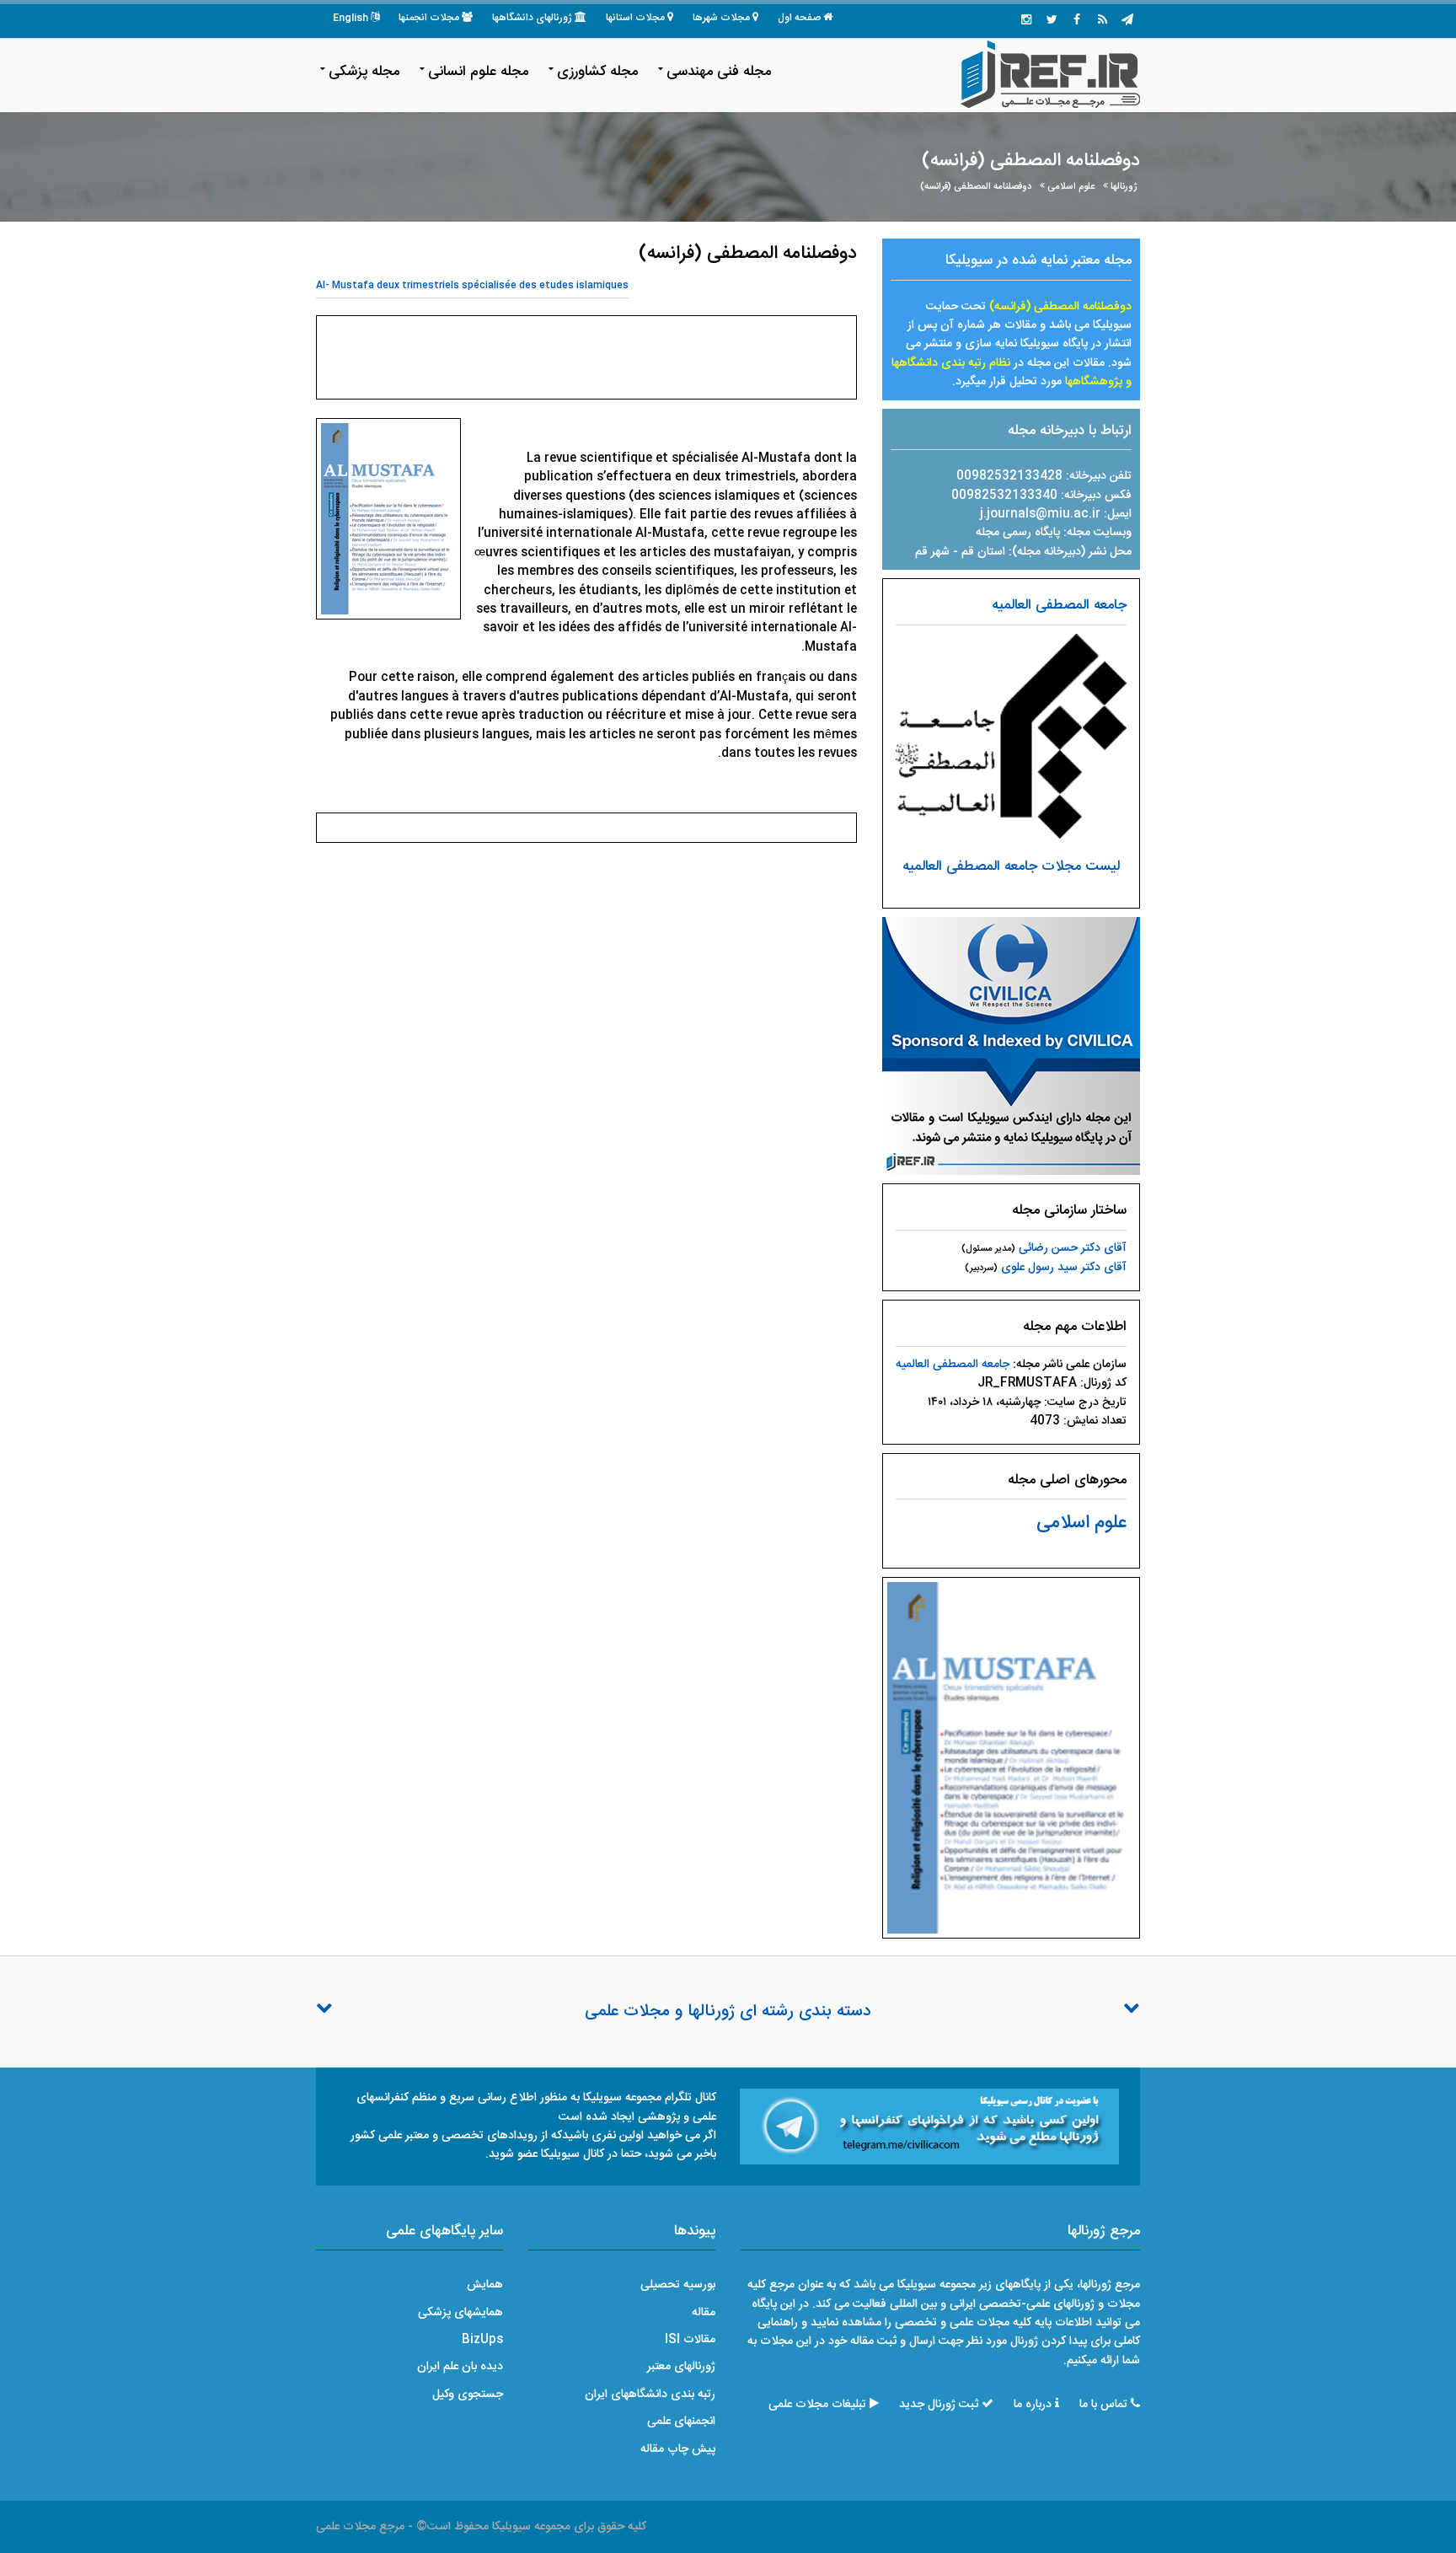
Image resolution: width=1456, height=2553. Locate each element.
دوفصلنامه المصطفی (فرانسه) (976, 187)
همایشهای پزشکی (460, 2313)
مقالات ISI (690, 2340)
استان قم (985, 552)
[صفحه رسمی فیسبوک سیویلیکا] (1077, 21)
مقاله (704, 2313)
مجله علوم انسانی (478, 72)
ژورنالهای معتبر (681, 2367)
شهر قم (932, 552)
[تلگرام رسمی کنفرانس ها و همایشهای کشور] (1127, 21)
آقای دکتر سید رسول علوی (1064, 1268)
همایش (485, 2285)
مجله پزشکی (364, 72)
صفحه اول (799, 18)
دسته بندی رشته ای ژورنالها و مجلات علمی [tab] (728, 2012)
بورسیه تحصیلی (678, 2285)
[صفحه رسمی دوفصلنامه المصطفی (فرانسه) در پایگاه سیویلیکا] (1011, 1047)
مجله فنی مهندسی (719, 72)
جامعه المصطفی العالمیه (1059, 605)
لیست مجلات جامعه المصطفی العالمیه (1011, 866)
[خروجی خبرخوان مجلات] (1102, 21)
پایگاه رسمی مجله (1018, 533)
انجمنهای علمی (681, 2422)
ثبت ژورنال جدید (939, 2405)
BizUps (482, 2340)
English (351, 18)
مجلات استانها (635, 18)
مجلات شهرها (721, 18)
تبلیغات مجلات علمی (817, 2405)
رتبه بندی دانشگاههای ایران (650, 2395)
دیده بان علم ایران (460, 2367)
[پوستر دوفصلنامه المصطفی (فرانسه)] (1011, 1758)
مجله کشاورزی (597, 72)
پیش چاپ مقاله (678, 2449)
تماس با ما (1103, 2405)
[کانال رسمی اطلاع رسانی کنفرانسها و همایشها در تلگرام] (929, 2127)
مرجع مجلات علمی (360, 2527)
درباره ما (1033, 2405)
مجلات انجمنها (429, 18)
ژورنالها (1124, 187)
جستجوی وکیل (468, 2395)
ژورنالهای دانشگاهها (532, 18)
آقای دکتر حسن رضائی (1073, 1248)
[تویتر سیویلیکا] (1052, 21)
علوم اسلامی (1071, 187)
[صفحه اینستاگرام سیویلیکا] (1026, 21)
